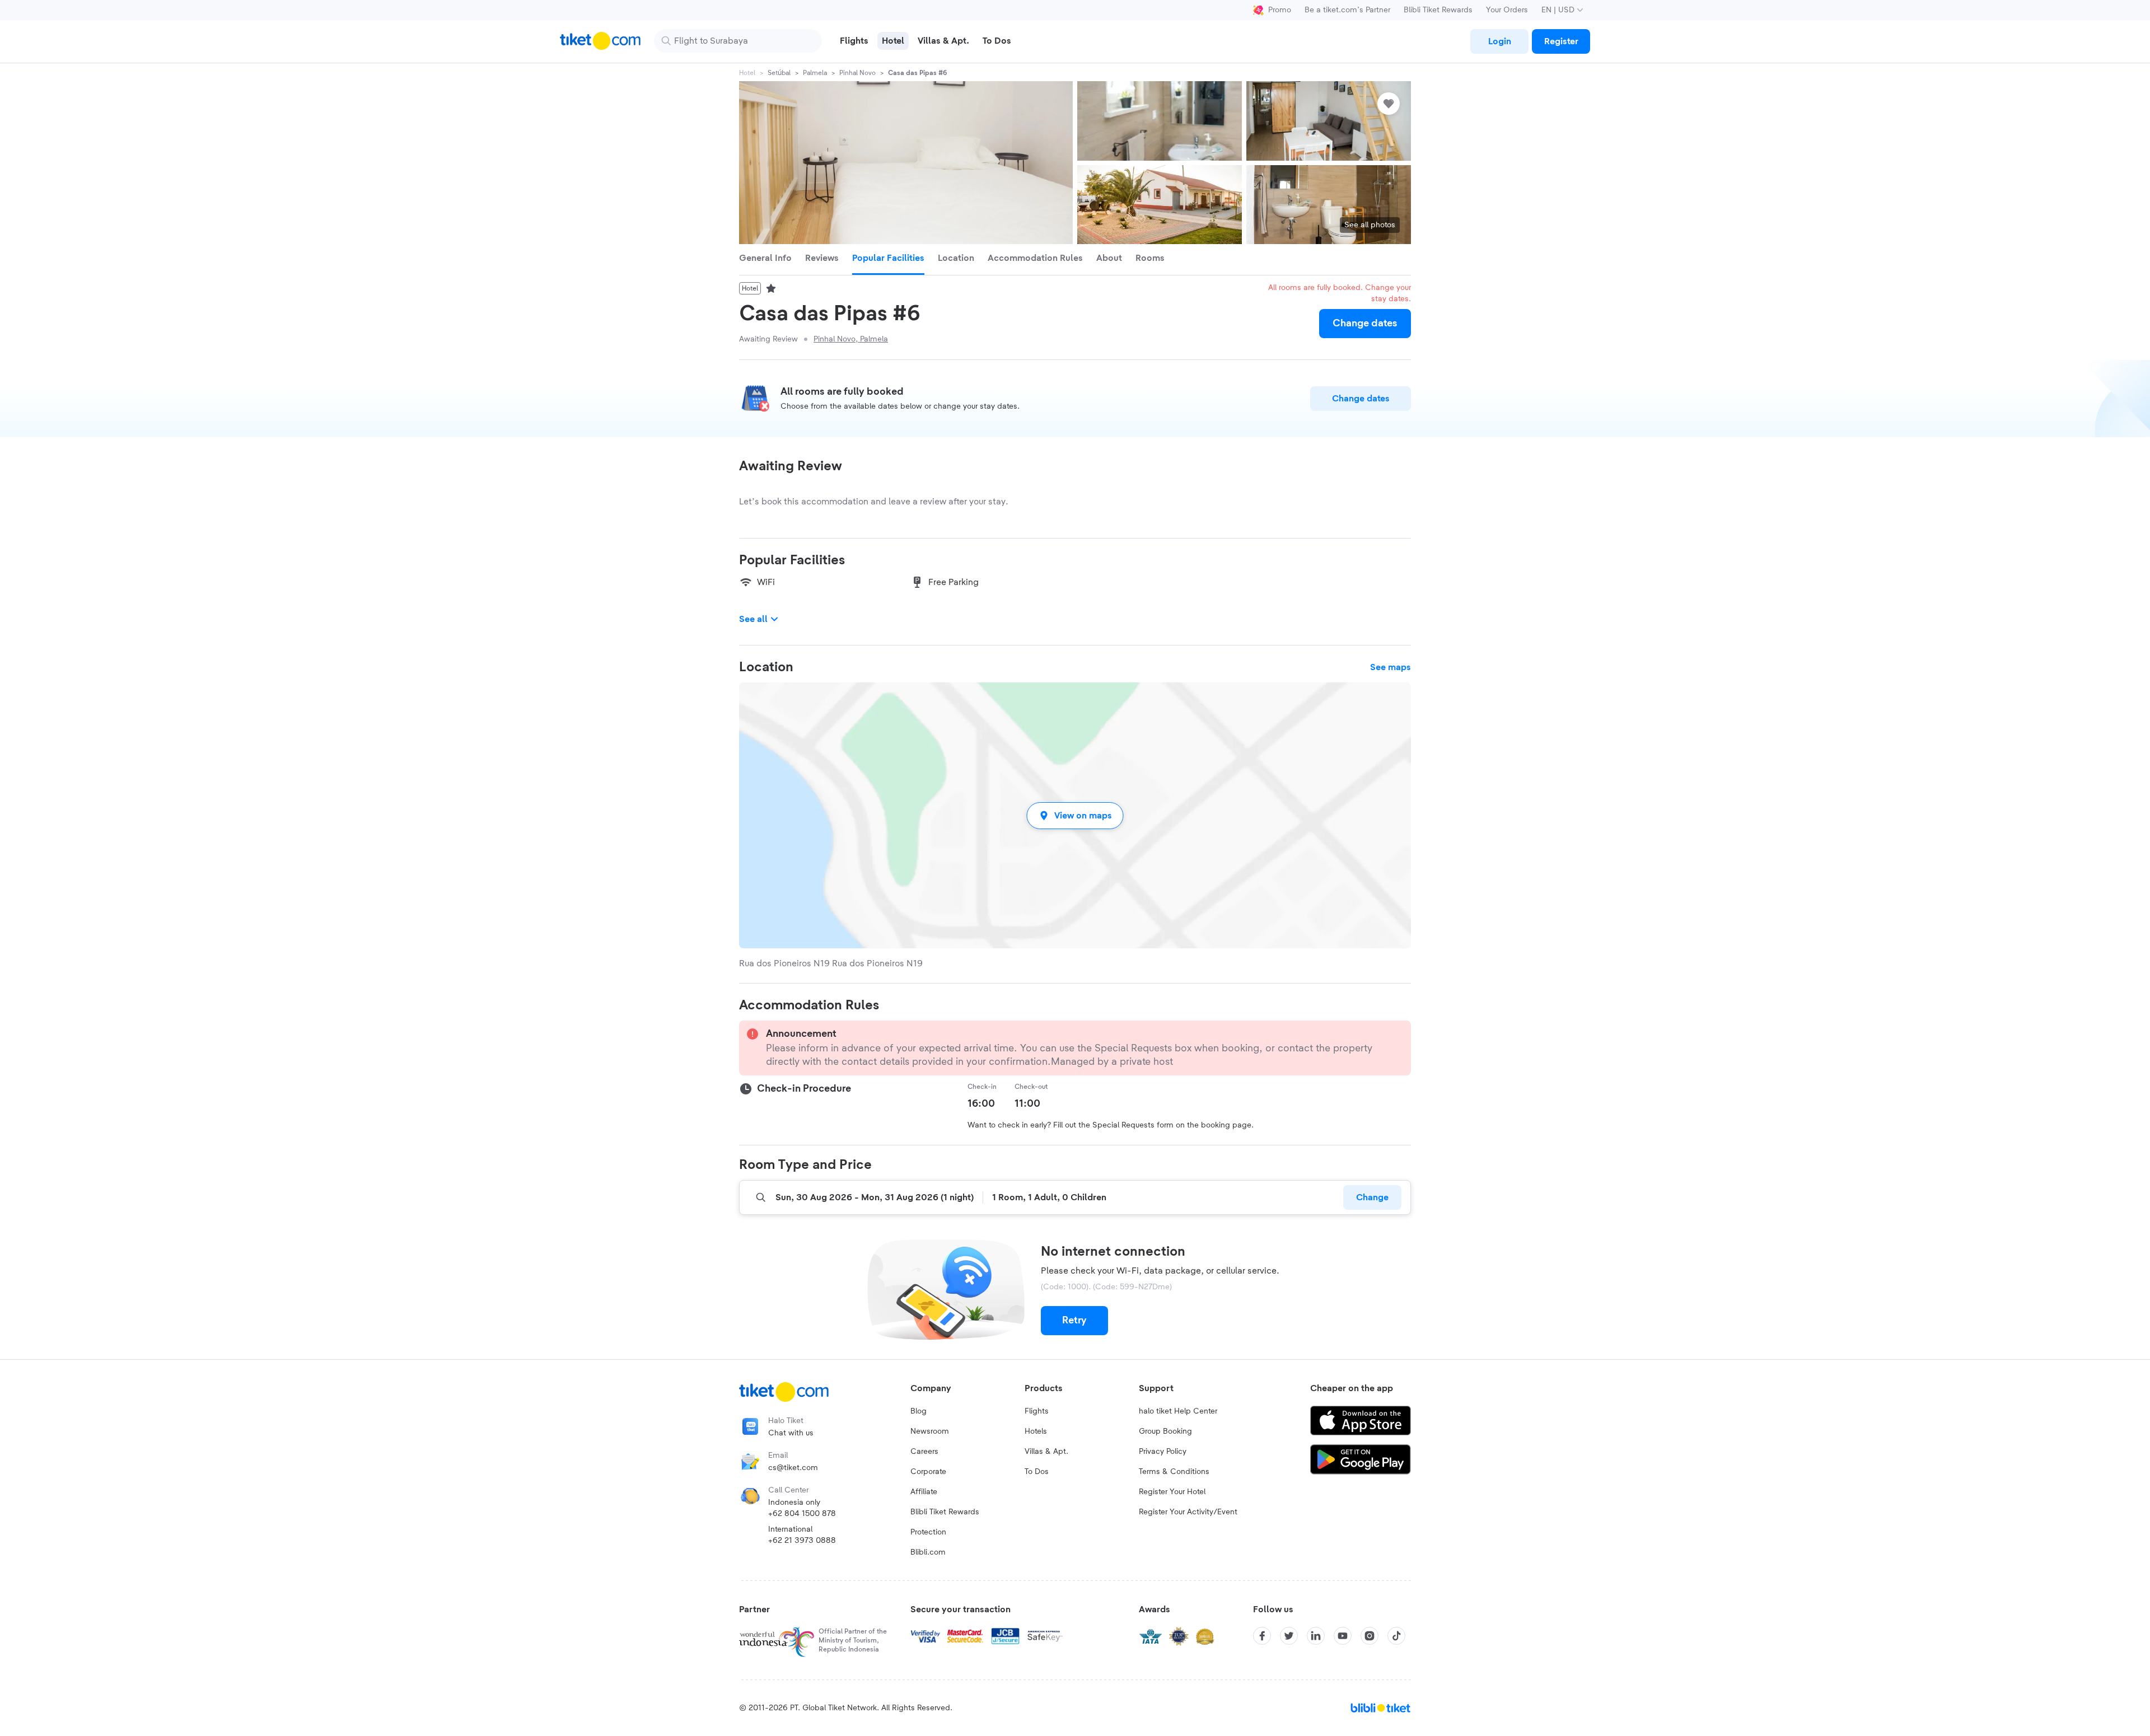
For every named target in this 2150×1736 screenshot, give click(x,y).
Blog (919, 1411)
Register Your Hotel (1172, 1492)
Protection (928, 1532)
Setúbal (779, 73)
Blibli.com (928, 1552)
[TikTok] (1396, 1636)
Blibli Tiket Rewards (1438, 10)
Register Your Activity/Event (1188, 1512)
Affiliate (924, 1492)
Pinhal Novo (857, 73)
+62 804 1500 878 (802, 1514)
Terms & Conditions (1174, 1472)
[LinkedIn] (1316, 1636)
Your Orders (1507, 10)
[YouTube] (1343, 1636)
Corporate (928, 1472)
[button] (1075, 815)
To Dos (1037, 1472)
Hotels (1036, 1431)
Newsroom (930, 1431)
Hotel (747, 73)
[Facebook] (1262, 1636)
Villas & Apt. (1046, 1452)
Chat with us (791, 1433)
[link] (1499, 41)
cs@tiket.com (793, 1468)
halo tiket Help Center (1178, 1411)
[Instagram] (1370, 1636)
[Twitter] (1289, 1636)
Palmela (815, 73)
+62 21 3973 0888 (802, 1541)
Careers (924, 1452)
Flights (1037, 1411)
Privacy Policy (1163, 1452)
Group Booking (1165, 1431)
